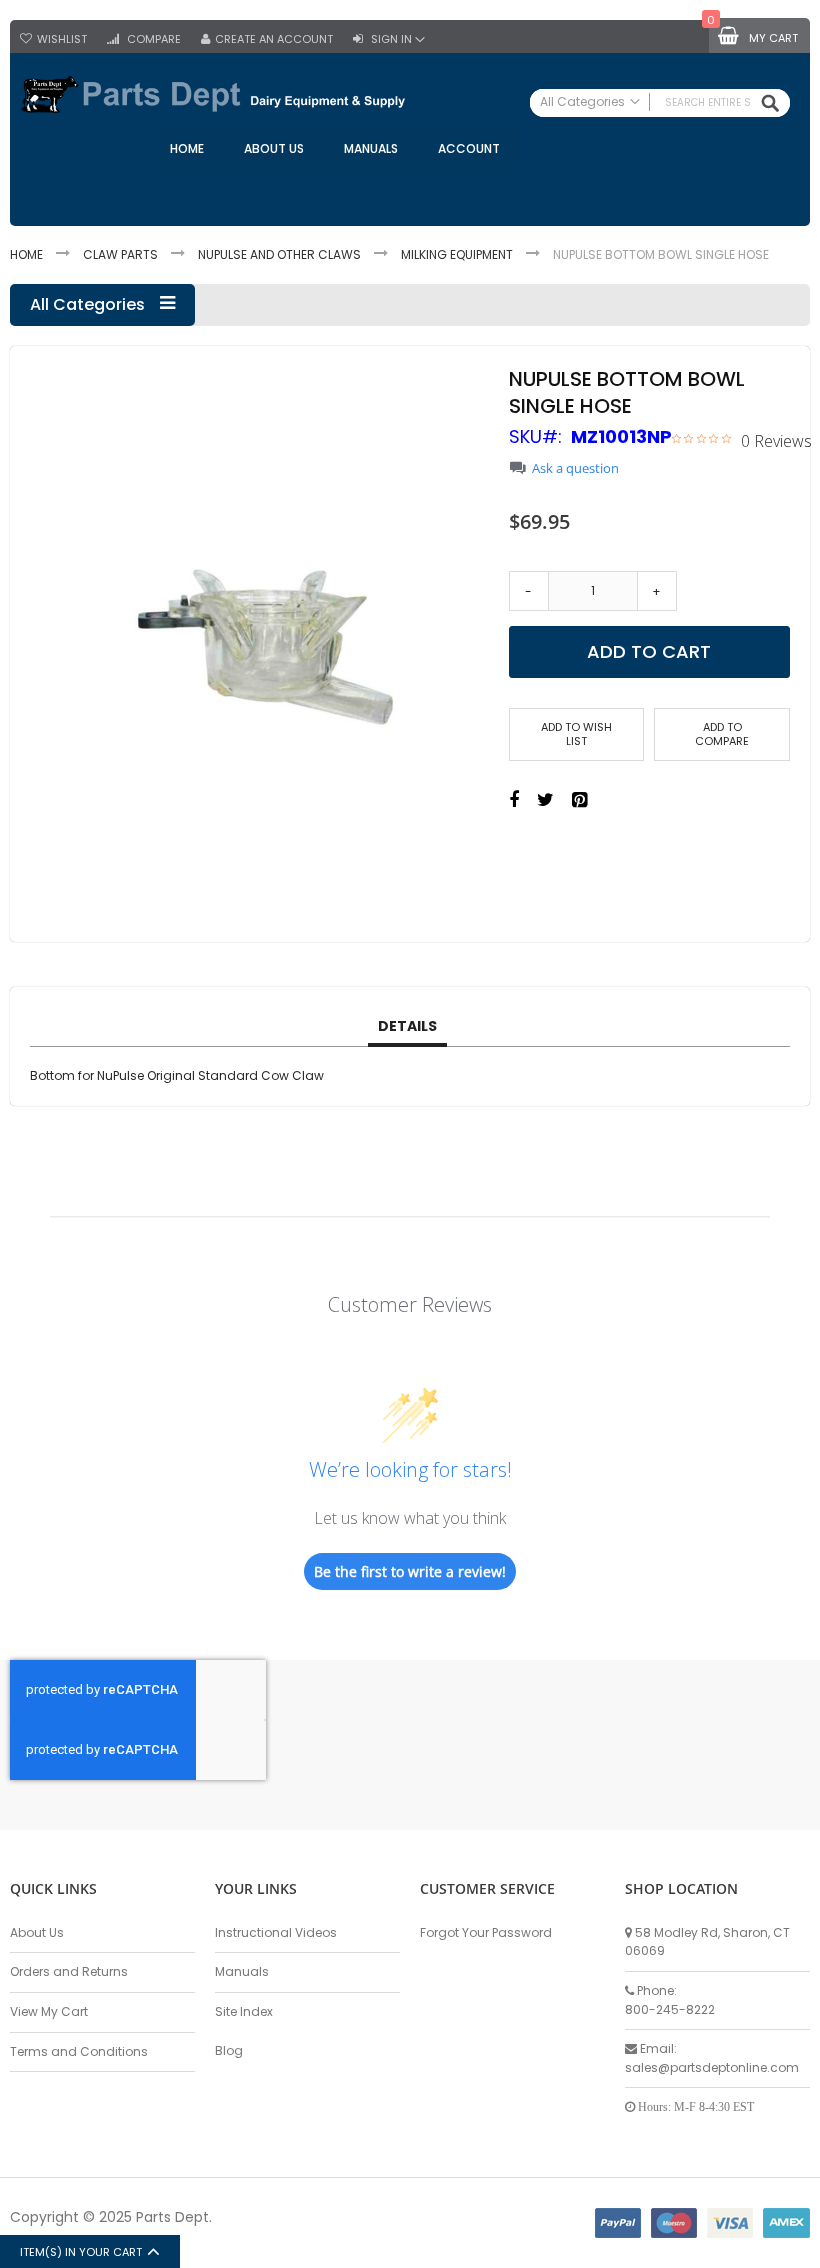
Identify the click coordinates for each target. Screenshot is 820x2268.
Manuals (242, 1971)
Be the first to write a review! (410, 1571)
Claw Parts (120, 254)
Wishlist (62, 39)
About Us (37, 1932)
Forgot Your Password (486, 1932)
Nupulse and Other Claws (279, 254)
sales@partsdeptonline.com (712, 2067)
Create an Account (274, 39)
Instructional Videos (276, 1932)
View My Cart (49, 2011)
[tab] (407, 1027)
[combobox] (660, 103)
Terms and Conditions (79, 2051)
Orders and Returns (69, 1971)
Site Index (244, 2011)
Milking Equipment (457, 254)
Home (26, 254)
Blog (229, 2050)
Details (407, 1026)
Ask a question (575, 468)
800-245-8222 (670, 2009)
